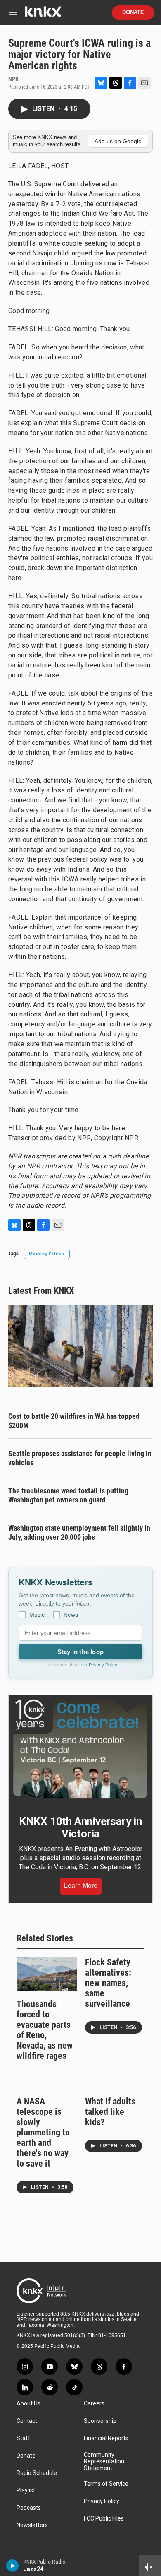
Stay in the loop (80, 1652)
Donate (133, 12)
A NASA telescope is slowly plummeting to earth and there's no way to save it (43, 2132)
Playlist (26, 2491)
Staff (24, 2438)
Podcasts (29, 2508)
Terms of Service (106, 2484)
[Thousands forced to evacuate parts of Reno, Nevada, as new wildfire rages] (47, 1974)
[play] (13, 2566)
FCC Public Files (104, 2519)
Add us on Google (118, 141)
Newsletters (32, 2525)
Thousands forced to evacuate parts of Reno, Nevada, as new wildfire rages (45, 2030)
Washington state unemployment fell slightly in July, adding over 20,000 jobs (79, 1532)
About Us (28, 2404)
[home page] (43, 15)
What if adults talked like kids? (110, 2112)
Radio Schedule (37, 2473)
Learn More (81, 1886)
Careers (94, 2404)
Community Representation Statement (104, 2462)
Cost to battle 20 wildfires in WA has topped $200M (74, 1421)
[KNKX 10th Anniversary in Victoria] (80, 1749)
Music (37, 1615)
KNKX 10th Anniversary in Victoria (80, 1827)
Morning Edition (47, 1254)
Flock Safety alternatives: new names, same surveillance (108, 1983)
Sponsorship (100, 2421)
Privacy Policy (103, 1665)
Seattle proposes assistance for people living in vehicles (80, 1458)
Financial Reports (106, 2438)
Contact (27, 2421)
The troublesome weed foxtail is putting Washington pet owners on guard (68, 1495)
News (71, 1615)
